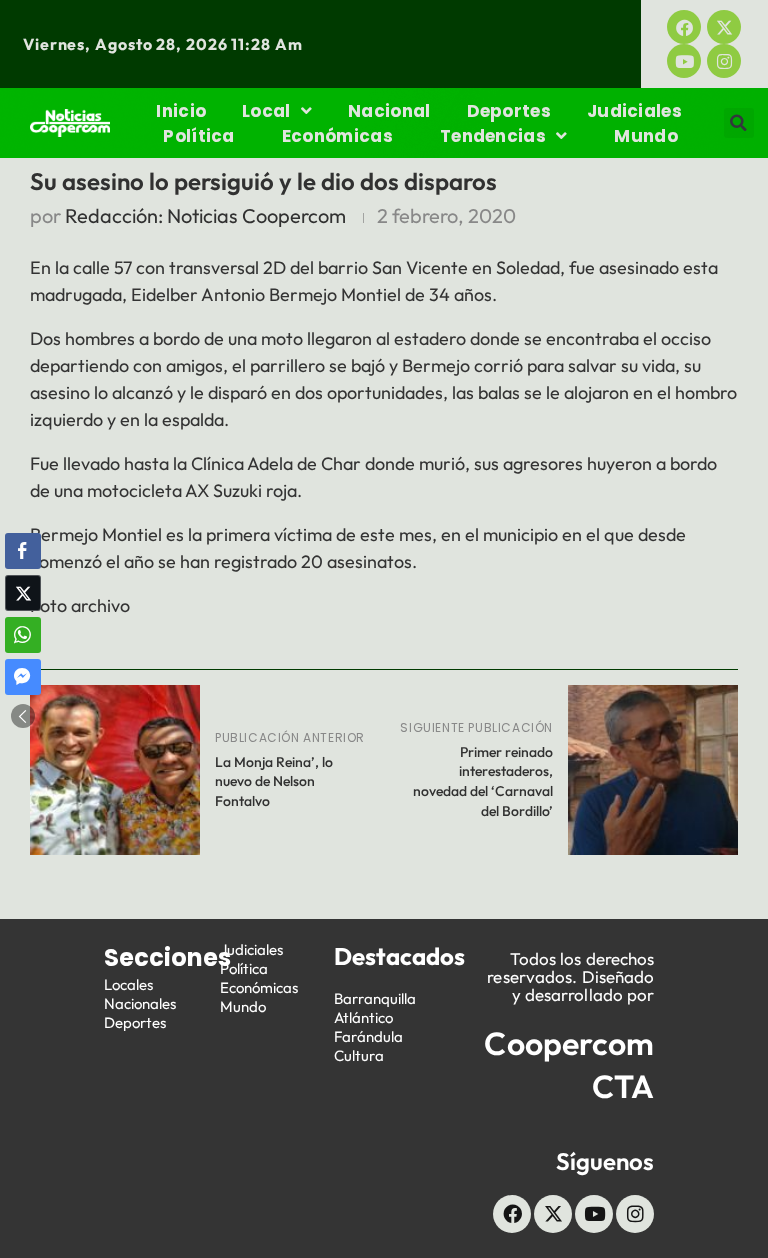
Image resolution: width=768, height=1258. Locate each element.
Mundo (646, 136)
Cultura (359, 1055)
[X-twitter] (724, 27)
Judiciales (634, 111)
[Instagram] (724, 61)
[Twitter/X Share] (23, 593)
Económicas (337, 136)
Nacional (389, 111)
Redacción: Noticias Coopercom (205, 215)
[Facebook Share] (23, 551)
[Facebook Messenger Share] (23, 677)
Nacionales (140, 1003)
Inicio (181, 111)
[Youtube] (684, 61)
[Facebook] (684, 27)
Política (198, 136)
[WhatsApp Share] (23, 635)
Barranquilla (375, 998)
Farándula (368, 1036)
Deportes (509, 111)
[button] (739, 123)
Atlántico (363, 1017)
